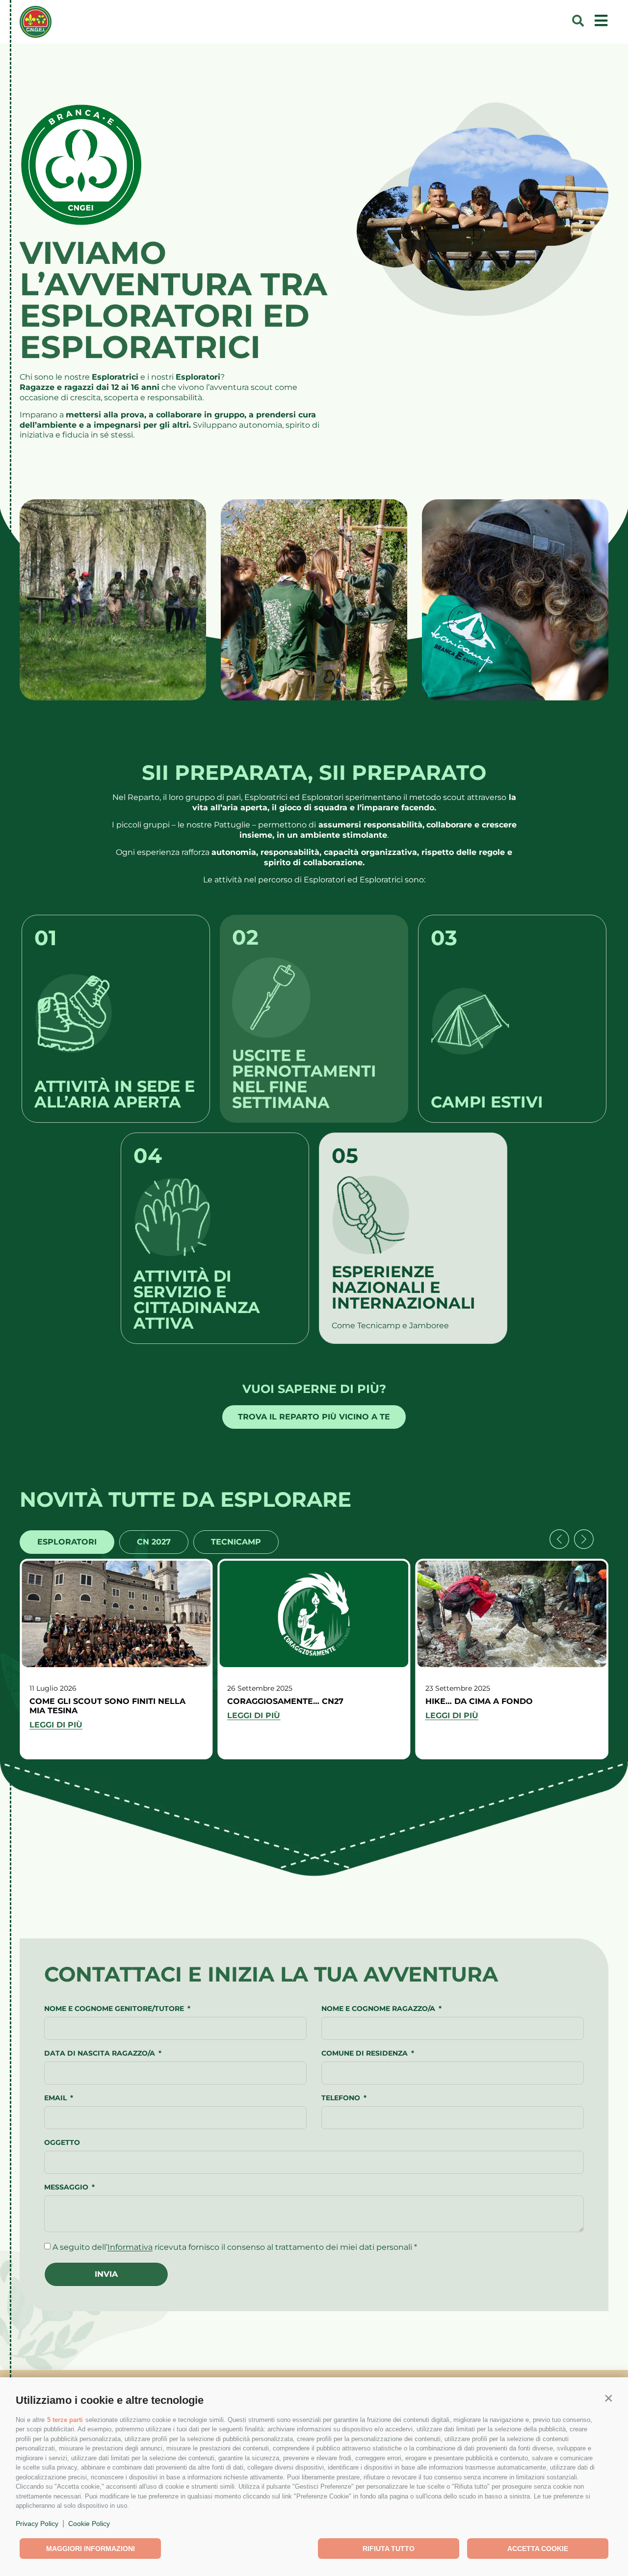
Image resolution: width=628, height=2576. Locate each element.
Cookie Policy (89, 2524)
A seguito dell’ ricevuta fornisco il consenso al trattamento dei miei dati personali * (235, 2247)
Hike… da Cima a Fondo (479, 1701)
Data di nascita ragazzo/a (101, 2054)
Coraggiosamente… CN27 (285, 1701)
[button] (608, 2398)
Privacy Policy (37, 2524)
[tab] (67, 1542)
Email (56, 2098)
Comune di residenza (366, 2054)
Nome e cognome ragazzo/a (379, 2009)
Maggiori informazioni (91, 2549)
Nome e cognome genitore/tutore (115, 2009)
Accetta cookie (538, 2549)
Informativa (130, 2247)
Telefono (342, 2098)
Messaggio (67, 2188)
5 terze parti (65, 2420)
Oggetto (62, 2143)
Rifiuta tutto (389, 2549)
